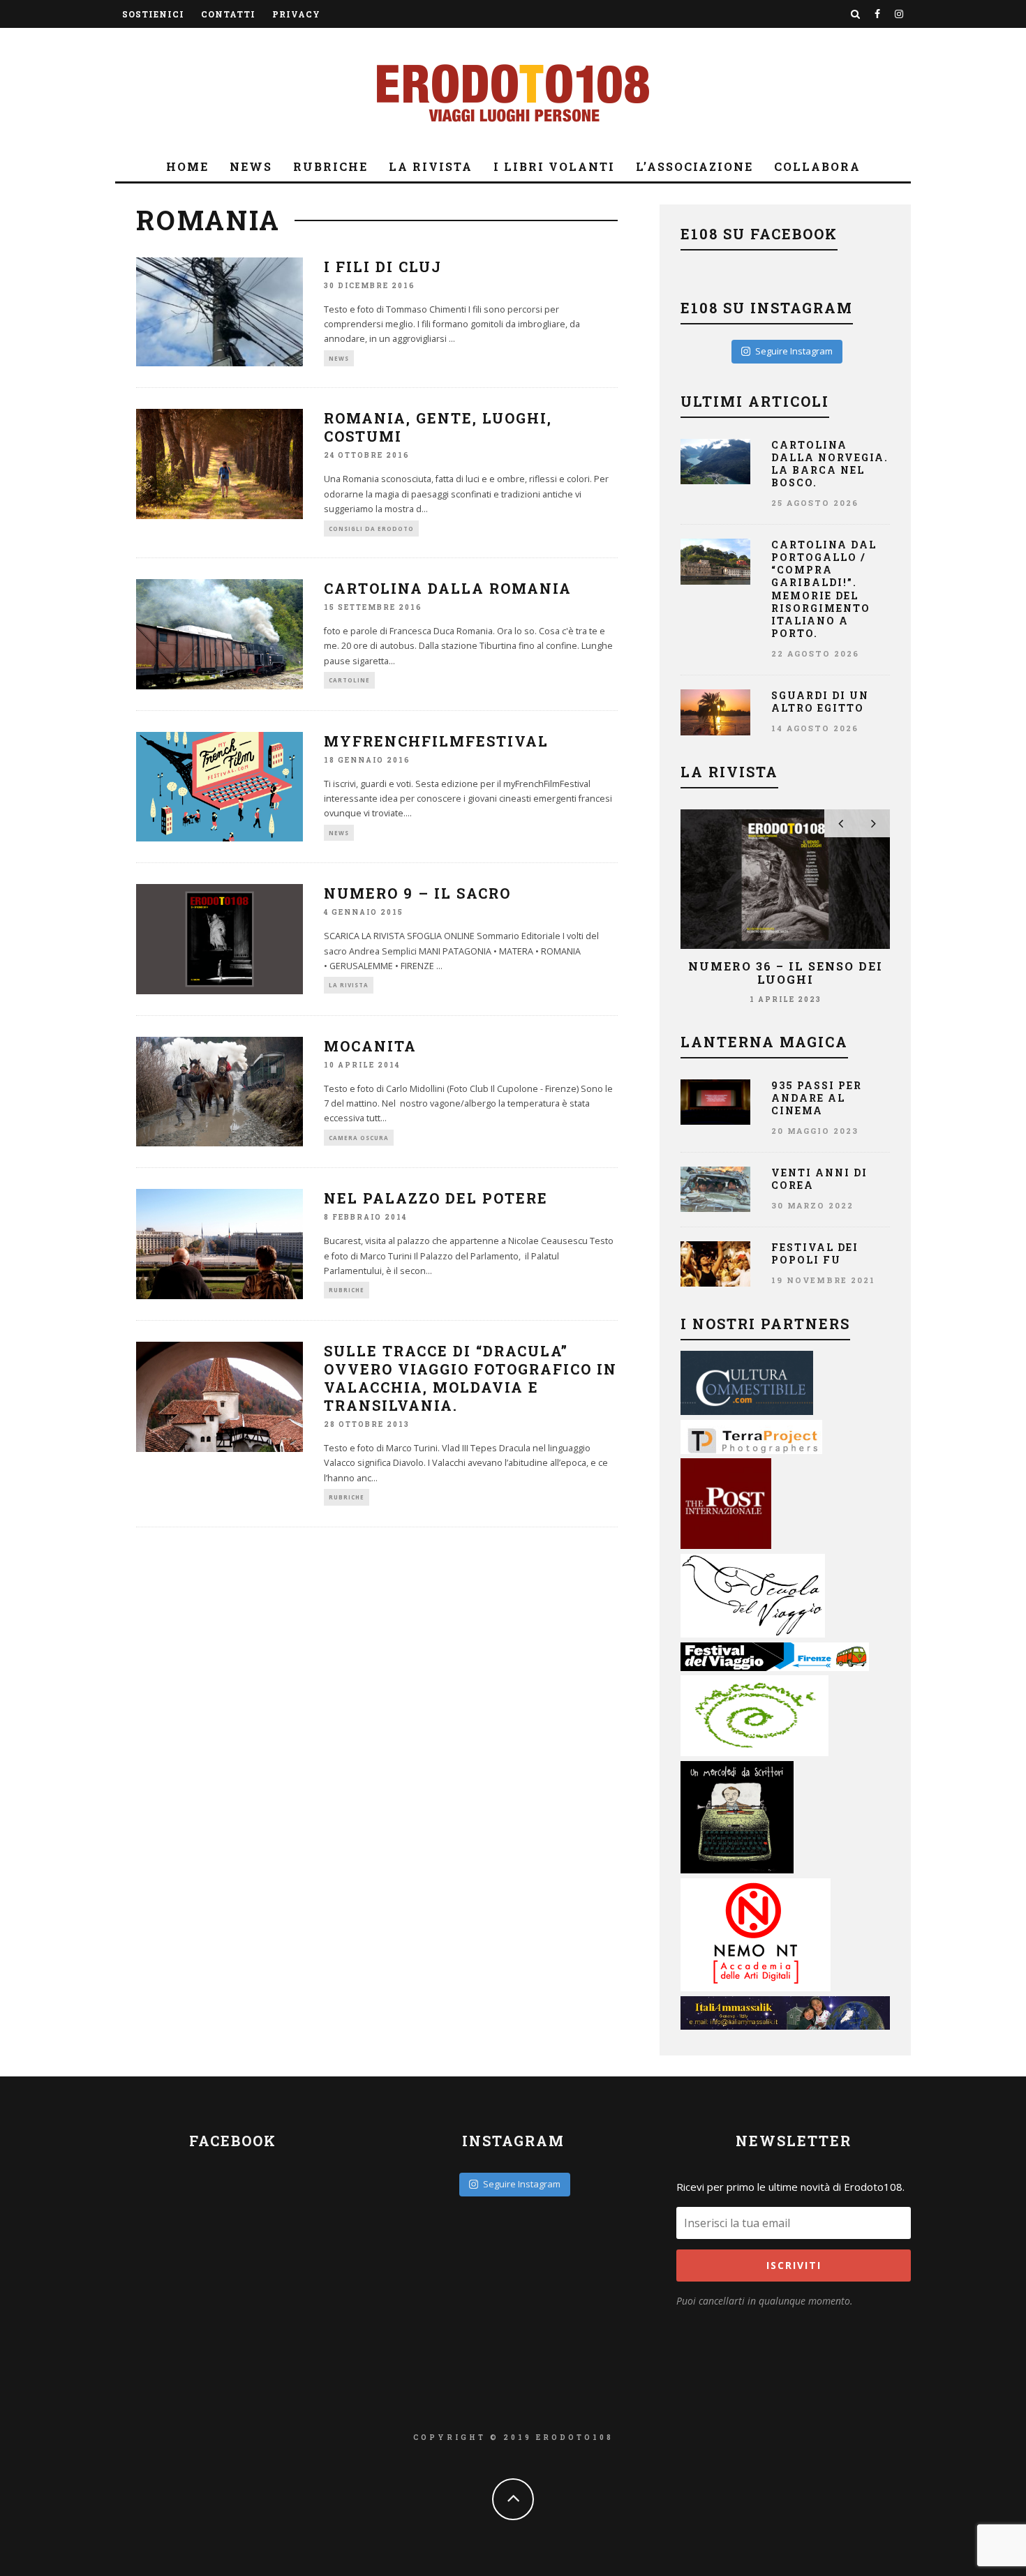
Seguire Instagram (794, 351)
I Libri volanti (554, 166)
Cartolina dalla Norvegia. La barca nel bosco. (830, 464)
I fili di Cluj (383, 267)
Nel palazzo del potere (436, 1198)
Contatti (228, 14)
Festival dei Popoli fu (815, 1253)
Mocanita (370, 1046)
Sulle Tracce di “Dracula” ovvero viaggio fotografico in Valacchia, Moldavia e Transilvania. (470, 1378)
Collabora (817, 166)
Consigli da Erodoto (371, 529)
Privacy (296, 14)
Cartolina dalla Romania (448, 588)
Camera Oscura (359, 1138)
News (251, 166)
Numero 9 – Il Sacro (417, 893)
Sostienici (153, 14)
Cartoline (349, 680)
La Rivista (431, 166)
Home (187, 166)
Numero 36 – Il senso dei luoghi (786, 973)
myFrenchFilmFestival (436, 741)
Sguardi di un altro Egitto (820, 702)
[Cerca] (856, 14)
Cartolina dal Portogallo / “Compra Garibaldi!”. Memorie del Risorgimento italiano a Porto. (824, 589)
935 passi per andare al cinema (817, 1098)
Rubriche (330, 166)
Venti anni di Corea (819, 1179)
